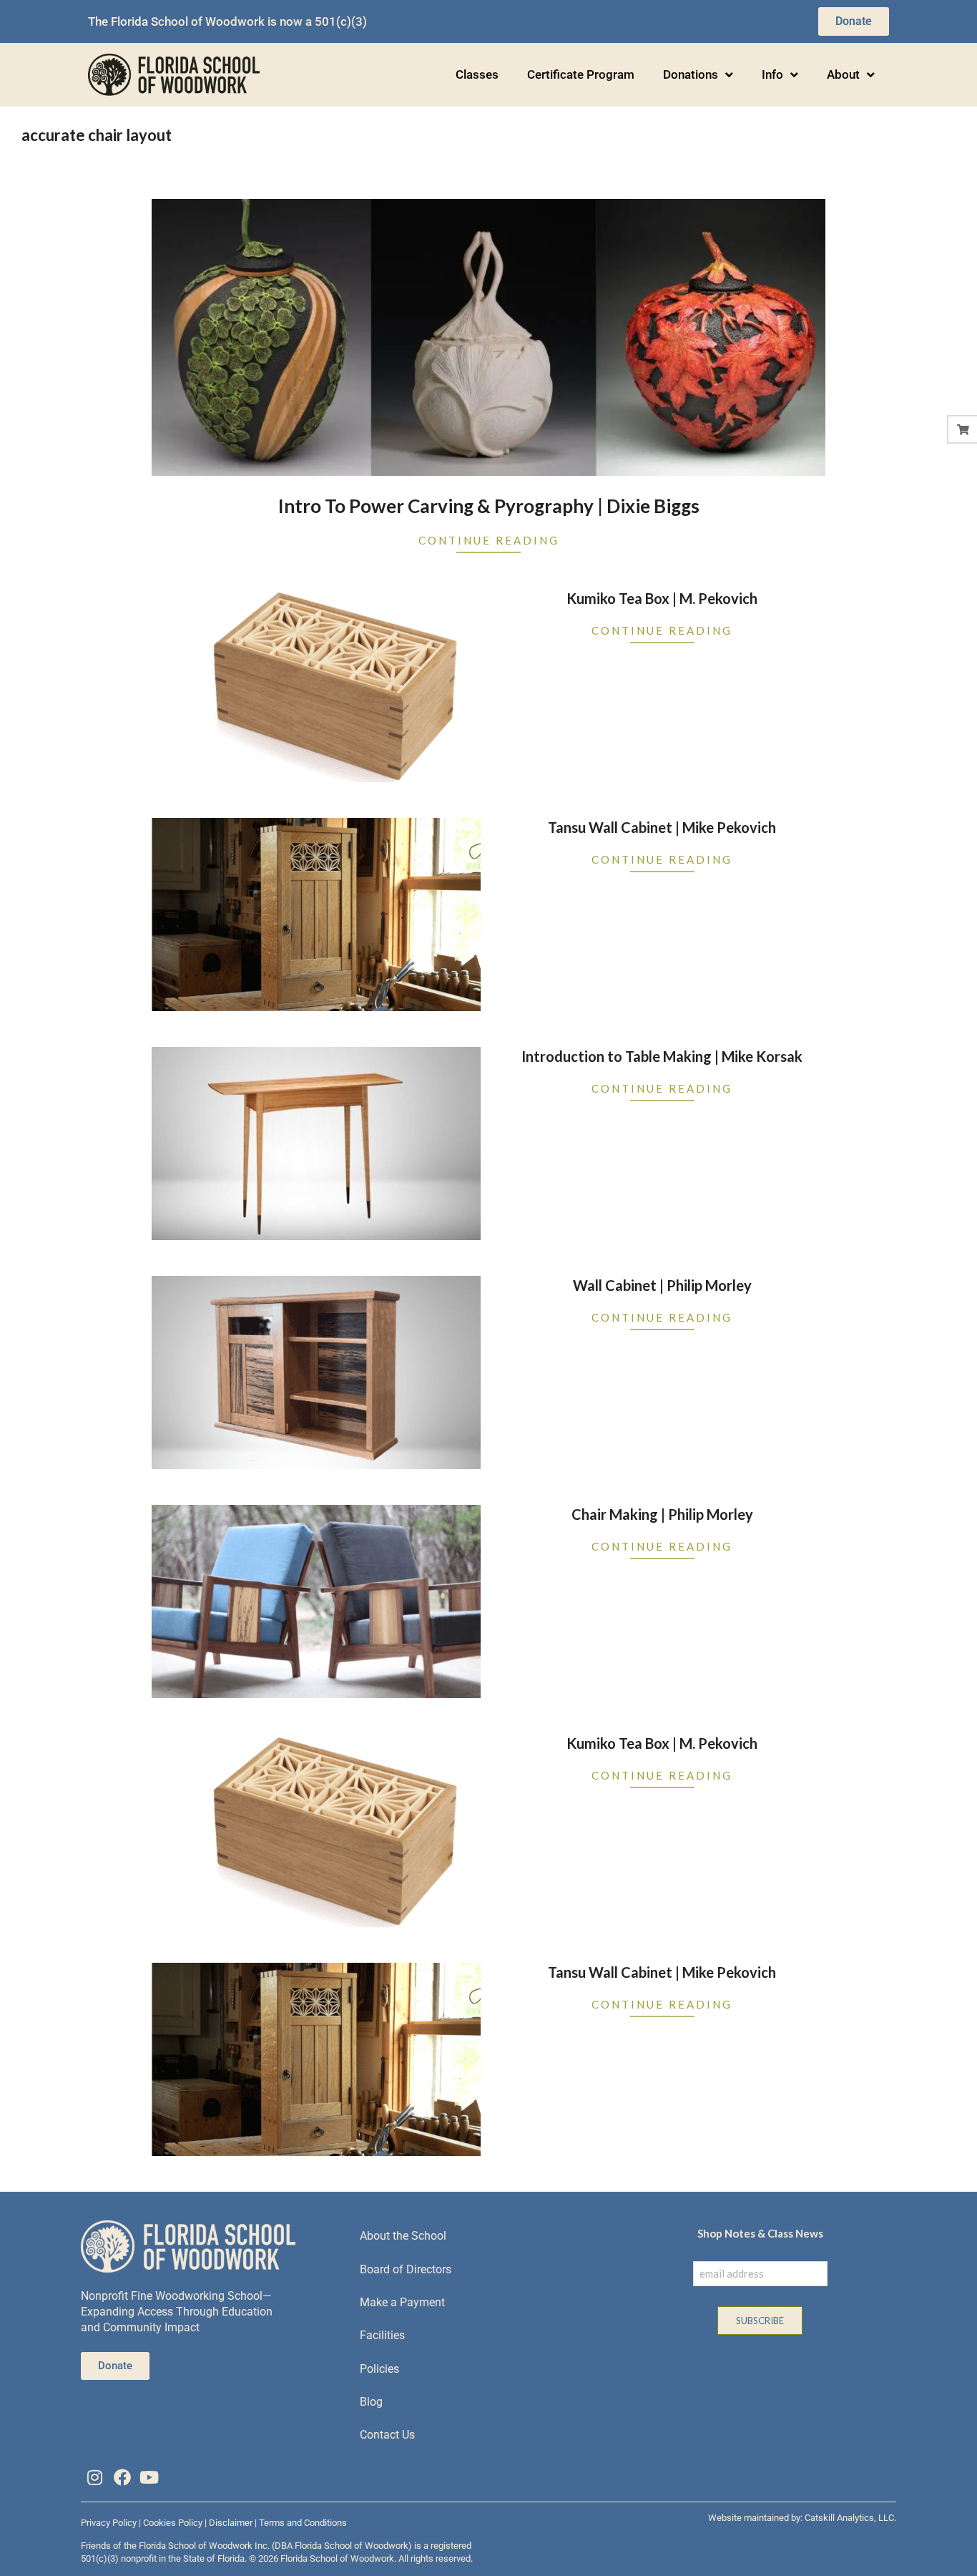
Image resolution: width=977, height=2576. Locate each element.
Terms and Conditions (303, 2523)
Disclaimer (231, 2523)
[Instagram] (94, 2477)
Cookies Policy (173, 2523)
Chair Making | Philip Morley (662, 1514)
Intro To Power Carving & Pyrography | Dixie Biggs (489, 506)
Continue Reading (489, 540)
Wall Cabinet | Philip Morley (662, 1285)
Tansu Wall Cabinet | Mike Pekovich (662, 827)
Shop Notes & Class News (760, 2233)
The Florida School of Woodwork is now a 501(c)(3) (227, 21)
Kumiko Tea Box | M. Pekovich (662, 598)
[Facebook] (122, 2477)
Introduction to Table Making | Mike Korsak (662, 1056)
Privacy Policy (109, 2523)
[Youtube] (149, 2477)
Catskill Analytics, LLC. (850, 2518)
